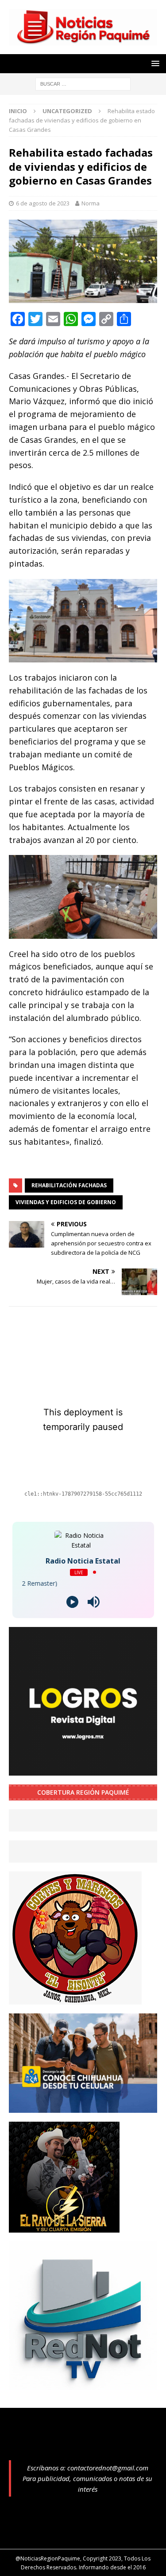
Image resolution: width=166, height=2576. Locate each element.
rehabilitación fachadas (69, 1185)
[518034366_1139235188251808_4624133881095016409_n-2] (83, 2385)
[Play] (72, 1602)
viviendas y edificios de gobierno (66, 1202)
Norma (91, 203)
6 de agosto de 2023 (43, 203)
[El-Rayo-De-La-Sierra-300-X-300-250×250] (64, 2227)
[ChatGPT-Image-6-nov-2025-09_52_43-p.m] (83, 2107)
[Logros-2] (83, 1770)
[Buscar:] (83, 83)
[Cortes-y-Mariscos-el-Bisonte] (75, 1999)
